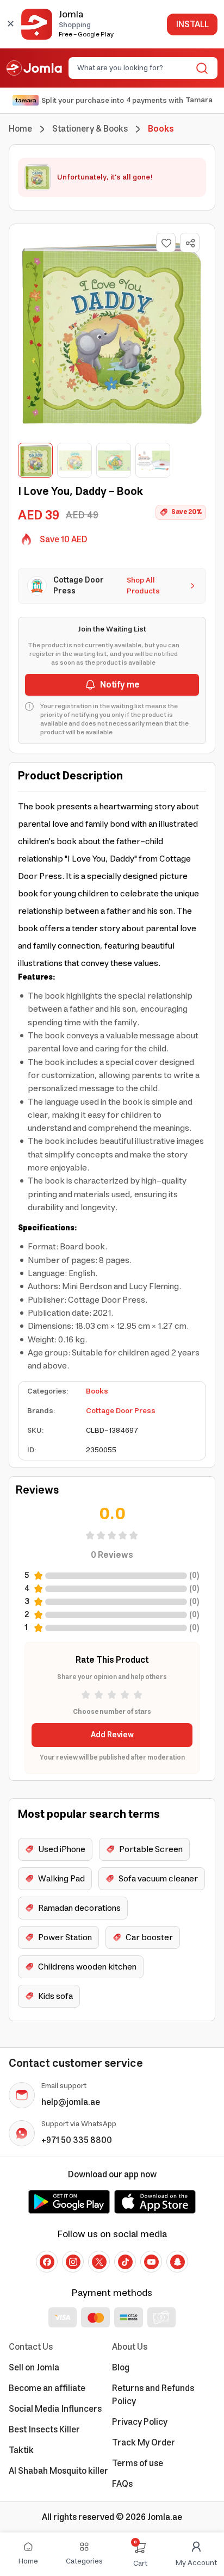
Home (20, 129)
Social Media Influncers (55, 2409)
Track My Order (144, 2443)
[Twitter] (99, 2262)
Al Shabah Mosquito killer (58, 2471)
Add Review (112, 1735)
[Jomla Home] (34, 68)
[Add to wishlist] (166, 243)
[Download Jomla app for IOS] (155, 2202)
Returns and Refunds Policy (153, 2395)
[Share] (190, 243)
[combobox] (134, 68)
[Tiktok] (125, 2262)
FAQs (122, 2484)
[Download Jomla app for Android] (69, 2202)
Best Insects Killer (44, 2430)
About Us (130, 2347)
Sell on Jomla (34, 2368)
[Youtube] (151, 2262)
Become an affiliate (47, 2388)
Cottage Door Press (121, 1411)
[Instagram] (73, 2262)
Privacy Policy (140, 2422)
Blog (121, 2368)
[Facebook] (47, 2262)
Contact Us (31, 2347)
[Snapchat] (177, 2262)
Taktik (21, 2450)
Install (192, 24)
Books (97, 1391)
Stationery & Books (90, 129)
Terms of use (138, 2463)
